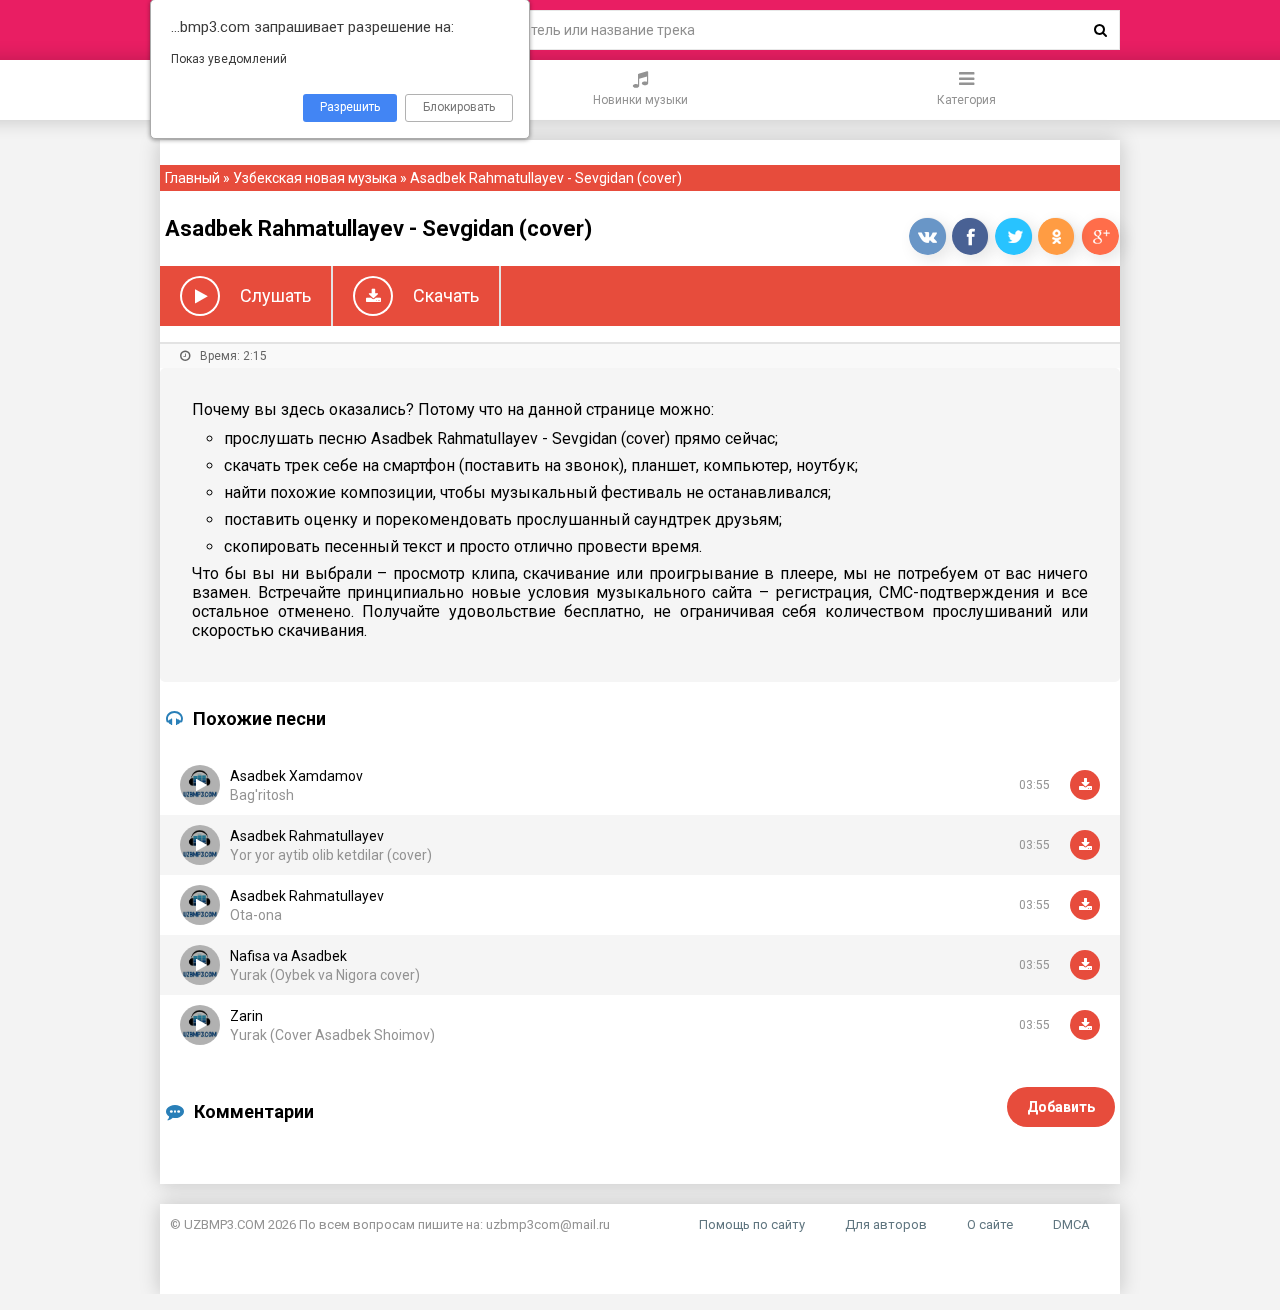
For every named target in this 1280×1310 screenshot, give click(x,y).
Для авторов (886, 1224)
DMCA (1071, 1224)
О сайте (990, 1224)
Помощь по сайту (752, 1224)
